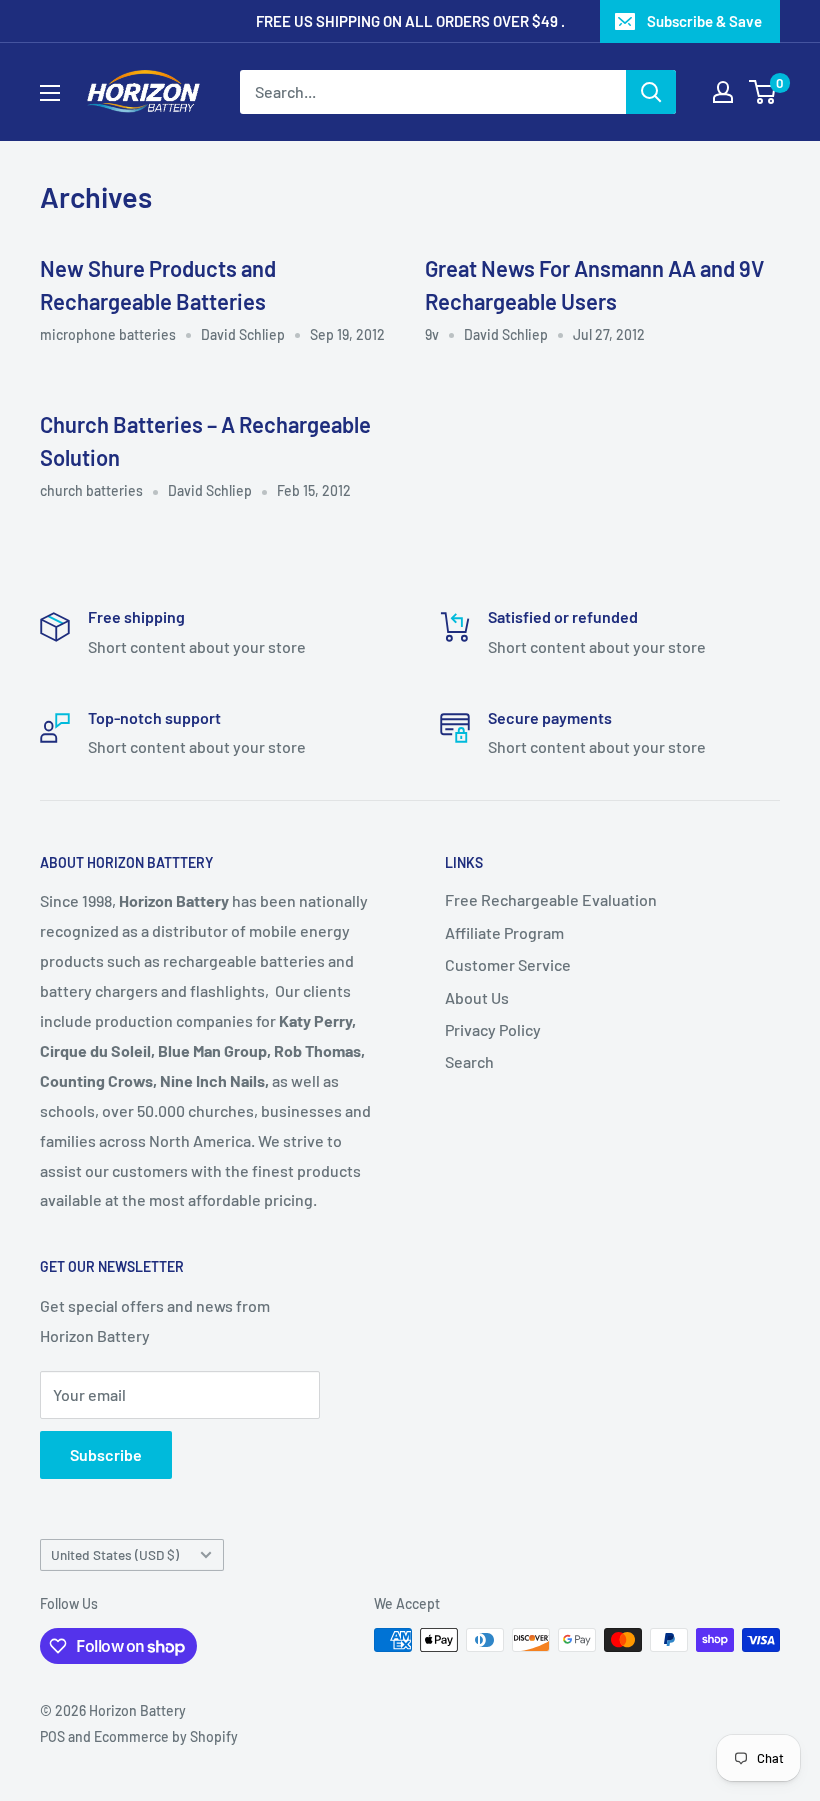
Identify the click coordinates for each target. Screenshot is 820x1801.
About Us (477, 997)
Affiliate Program (504, 932)
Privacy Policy (493, 1029)
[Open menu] (50, 93)
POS (52, 1736)
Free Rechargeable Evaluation (551, 899)
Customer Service (508, 964)
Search (469, 1061)
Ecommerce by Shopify (166, 1736)
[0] (763, 92)
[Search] (651, 92)
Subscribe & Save (704, 21)
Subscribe (106, 1454)
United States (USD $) (115, 1554)
